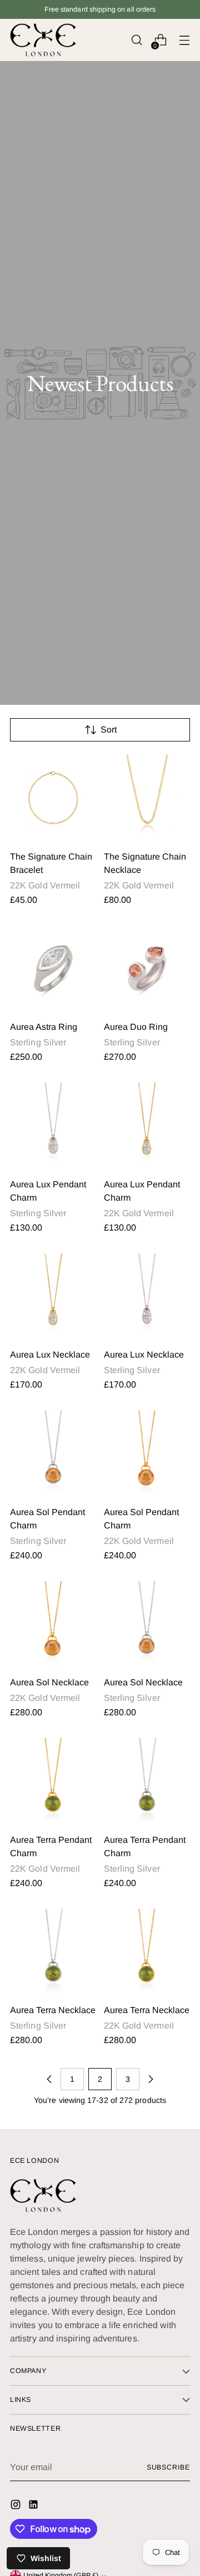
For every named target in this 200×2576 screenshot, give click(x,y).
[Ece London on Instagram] (17, 2506)
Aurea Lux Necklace (50, 1355)
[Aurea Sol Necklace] (53, 1624)
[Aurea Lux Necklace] (53, 1297)
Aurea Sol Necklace (49, 1682)
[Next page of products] (151, 2079)
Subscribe (168, 2467)
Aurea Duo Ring (136, 1027)
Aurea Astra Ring (44, 1027)
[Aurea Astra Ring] (53, 969)
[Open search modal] (136, 40)
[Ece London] (43, 40)
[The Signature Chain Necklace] (147, 798)
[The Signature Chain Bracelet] (53, 798)
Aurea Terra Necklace (53, 2010)
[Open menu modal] (184, 40)
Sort (109, 730)
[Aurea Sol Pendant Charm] (53, 1454)
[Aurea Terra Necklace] (53, 1952)
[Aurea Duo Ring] (147, 969)
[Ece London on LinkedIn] (34, 2506)
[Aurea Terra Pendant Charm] (53, 1781)
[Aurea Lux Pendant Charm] (53, 1126)
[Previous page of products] (49, 2079)
